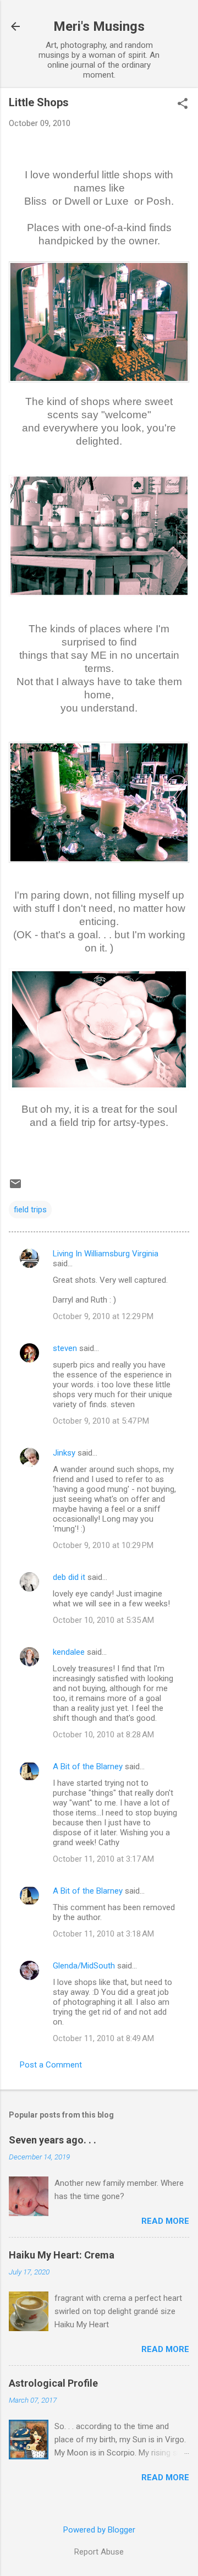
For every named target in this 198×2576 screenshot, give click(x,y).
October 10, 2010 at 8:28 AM (103, 1735)
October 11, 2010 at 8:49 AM (103, 2038)
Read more (165, 2221)
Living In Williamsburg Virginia (106, 1254)
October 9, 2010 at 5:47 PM (101, 1421)
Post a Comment (51, 2065)
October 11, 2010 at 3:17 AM (103, 1859)
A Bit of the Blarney (88, 1766)
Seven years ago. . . (53, 2140)
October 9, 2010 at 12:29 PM (103, 1316)
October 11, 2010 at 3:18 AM (103, 1934)
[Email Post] (15, 1188)
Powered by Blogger (99, 2530)
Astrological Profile (53, 2383)
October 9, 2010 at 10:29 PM (103, 1545)
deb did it (69, 1577)
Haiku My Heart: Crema (62, 2255)
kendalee (69, 1652)
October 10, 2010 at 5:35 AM (103, 1620)
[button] (183, 105)
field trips (30, 1210)
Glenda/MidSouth (84, 1966)
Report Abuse (99, 2552)
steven (65, 1348)
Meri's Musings (99, 26)
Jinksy (64, 1453)
